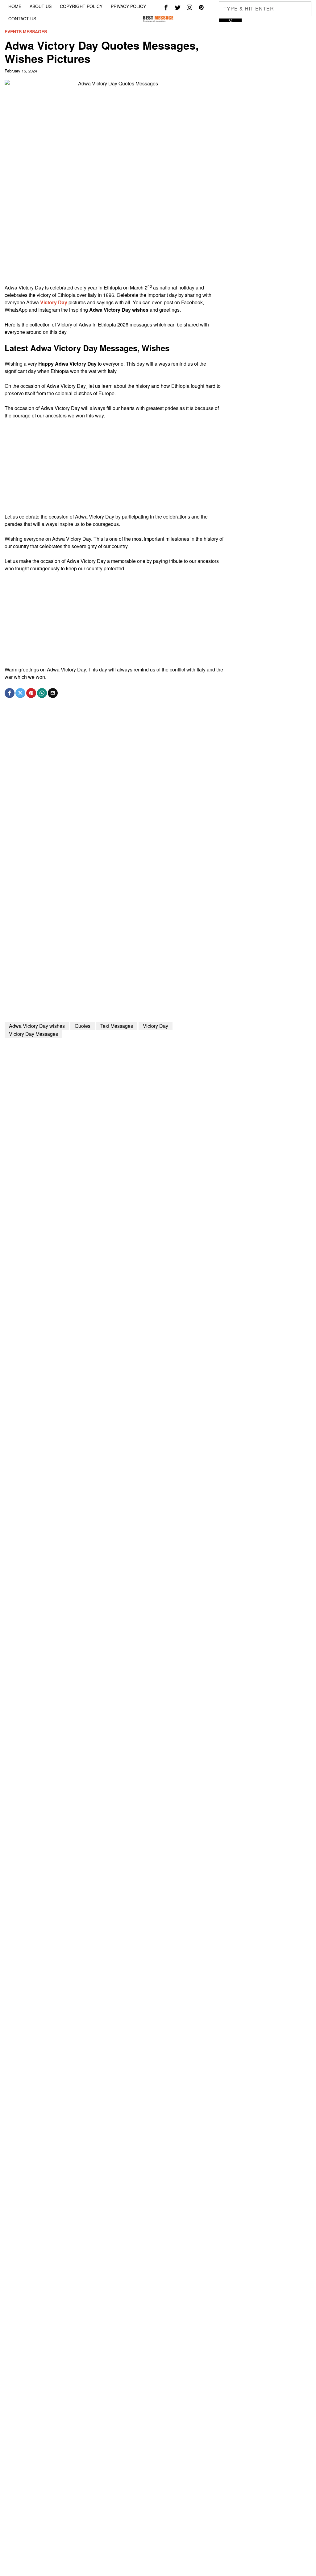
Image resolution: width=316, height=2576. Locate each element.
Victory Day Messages (33, 1034)
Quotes (83, 1026)
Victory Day (54, 302)
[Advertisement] (115, 241)
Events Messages (26, 32)
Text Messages (117, 1026)
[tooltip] (166, 7)
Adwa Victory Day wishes (37, 1026)
